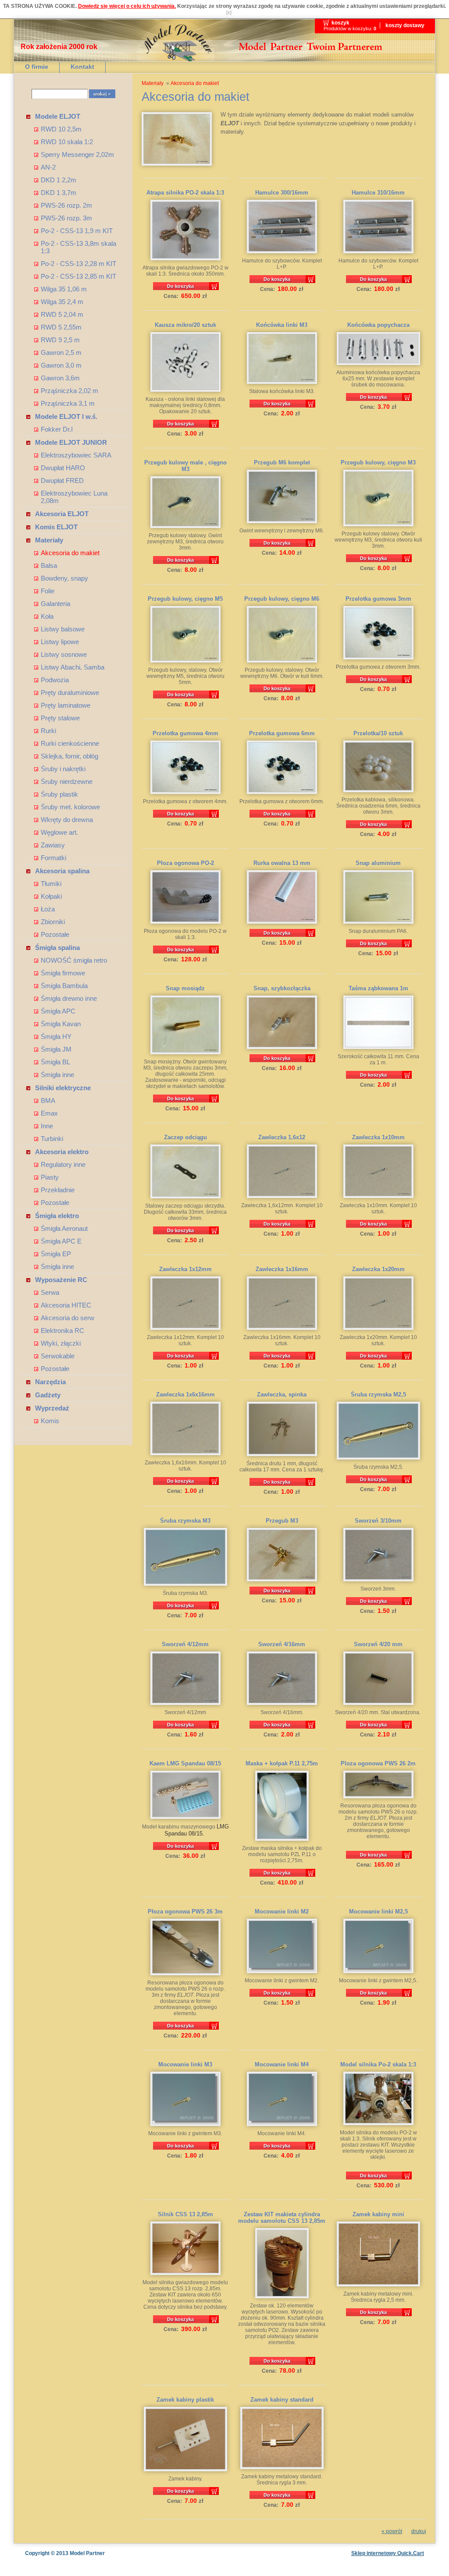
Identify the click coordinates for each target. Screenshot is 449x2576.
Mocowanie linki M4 (282, 2064)
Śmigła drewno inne (69, 998)
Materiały (49, 540)
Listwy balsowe (63, 629)
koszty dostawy (405, 25)
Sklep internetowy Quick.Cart (388, 2553)
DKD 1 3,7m (59, 193)
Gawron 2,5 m (61, 353)
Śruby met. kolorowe (70, 807)
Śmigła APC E (61, 1241)
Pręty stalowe (60, 718)
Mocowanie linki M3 (185, 2064)
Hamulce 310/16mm (378, 193)
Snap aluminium (378, 863)
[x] (229, 12)
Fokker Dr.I (57, 429)
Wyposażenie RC (61, 1280)
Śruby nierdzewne (67, 781)
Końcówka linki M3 (282, 325)
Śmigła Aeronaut (64, 1228)
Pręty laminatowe (66, 705)
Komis (50, 1421)
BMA (48, 1100)
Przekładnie (58, 1190)
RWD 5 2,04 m (62, 314)
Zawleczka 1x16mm (282, 1269)
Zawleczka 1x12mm (185, 1269)
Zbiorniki (53, 922)
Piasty (50, 1177)
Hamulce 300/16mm (282, 193)
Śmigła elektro (57, 1216)
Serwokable (58, 1356)
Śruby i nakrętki (63, 769)
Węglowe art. (59, 832)
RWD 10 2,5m (61, 129)
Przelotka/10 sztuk (378, 733)
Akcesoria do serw (68, 1318)
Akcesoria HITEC (66, 1305)
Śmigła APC (58, 1011)
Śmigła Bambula (64, 986)
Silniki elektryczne (63, 1088)
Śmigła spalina (57, 948)
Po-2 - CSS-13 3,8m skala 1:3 (78, 247)
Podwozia (55, 680)
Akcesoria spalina (62, 871)
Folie (48, 591)
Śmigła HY (56, 1036)
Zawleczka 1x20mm (378, 1269)
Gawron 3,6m (60, 378)
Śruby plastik (59, 794)
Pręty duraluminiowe (70, 693)
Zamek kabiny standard (282, 2400)
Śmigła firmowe (63, 973)
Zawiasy (53, 845)
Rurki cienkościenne (70, 743)
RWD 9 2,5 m (60, 340)
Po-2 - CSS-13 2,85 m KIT (78, 276)
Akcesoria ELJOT (62, 514)
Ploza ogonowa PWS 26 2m (378, 1763)
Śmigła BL (55, 1062)
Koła (47, 616)
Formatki (53, 858)
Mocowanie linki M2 (282, 1912)
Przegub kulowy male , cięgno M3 (185, 466)
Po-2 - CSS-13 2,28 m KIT (78, 264)
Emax (49, 1113)
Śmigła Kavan (61, 1024)
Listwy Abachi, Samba (73, 667)
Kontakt (82, 67)
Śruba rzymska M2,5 (378, 1394)
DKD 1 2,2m (59, 180)
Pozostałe (55, 934)
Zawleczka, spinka (282, 1394)
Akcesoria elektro (62, 1152)
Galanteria (55, 604)
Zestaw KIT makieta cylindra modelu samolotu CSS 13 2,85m (282, 2218)
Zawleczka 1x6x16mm (185, 1394)
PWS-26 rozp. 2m (66, 205)
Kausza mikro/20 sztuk (185, 325)
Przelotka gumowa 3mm (378, 599)
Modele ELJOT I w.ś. (66, 416)
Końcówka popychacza (378, 325)
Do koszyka (180, 286)
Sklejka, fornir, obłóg (69, 756)
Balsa (49, 565)
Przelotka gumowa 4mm (185, 733)
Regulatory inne (63, 1164)
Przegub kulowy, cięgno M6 (282, 599)
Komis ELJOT (56, 527)
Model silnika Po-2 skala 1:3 (378, 2064)
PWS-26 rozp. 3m (66, 218)
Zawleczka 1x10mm (378, 1137)
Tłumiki (51, 884)
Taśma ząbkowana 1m (378, 988)
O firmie (37, 67)
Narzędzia (50, 1382)
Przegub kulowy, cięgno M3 (378, 462)
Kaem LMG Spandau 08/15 (185, 1763)
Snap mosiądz (185, 988)
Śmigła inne (57, 1075)
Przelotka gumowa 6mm (282, 733)
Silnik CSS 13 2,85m (185, 2214)
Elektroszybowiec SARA (76, 455)
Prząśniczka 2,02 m (69, 391)
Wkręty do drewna (67, 820)
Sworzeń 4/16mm (282, 1644)
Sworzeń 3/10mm (378, 1521)
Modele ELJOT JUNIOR (71, 442)
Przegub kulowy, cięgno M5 (185, 599)
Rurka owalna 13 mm (282, 863)
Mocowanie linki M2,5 (378, 1912)
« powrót (392, 2531)
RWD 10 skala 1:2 (67, 142)
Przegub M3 (282, 1521)
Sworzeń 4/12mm (185, 1644)
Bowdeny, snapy (64, 578)
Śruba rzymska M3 (185, 1521)
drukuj (419, 2531)
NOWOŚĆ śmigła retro (74, 960)
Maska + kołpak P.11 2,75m (282, 1763)
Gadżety (48, 1395)
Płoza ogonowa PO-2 (185, 863)
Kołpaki (51, 896)
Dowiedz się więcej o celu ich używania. (127, 6)
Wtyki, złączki (61, 1343)
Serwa (50, 1292)
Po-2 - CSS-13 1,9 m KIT (77, 231)
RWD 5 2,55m (61, 327)
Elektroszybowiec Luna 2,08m (74, 497)
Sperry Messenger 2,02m (77, 154)
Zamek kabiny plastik (185, 2400)
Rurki (48, 731)
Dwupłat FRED (62, 480)
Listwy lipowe (60, 642)
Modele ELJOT (58, 116)
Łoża (48, 909)
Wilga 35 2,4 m (62, 302)
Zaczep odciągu (185, 1137)
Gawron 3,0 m (61, 365)
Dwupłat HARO (63, 468)
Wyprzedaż (52, 1408)
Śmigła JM (56, 1049)
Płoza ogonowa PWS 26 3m (185, 1912)
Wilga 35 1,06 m (64, 289)
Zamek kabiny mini (378, 2214)
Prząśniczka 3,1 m (68, 403)
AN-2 (48, 167)
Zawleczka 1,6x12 (282, 1137)
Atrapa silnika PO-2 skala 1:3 (185, 193)
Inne (47, 1126)
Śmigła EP (56, 1254)
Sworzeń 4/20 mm (378, 1644)
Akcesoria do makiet (70, 553)
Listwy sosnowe (64, 654)
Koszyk (340, 23)
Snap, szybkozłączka (282, 988)
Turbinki (52, 1139)
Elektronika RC (62, 1331)
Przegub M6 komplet (282, 462)
